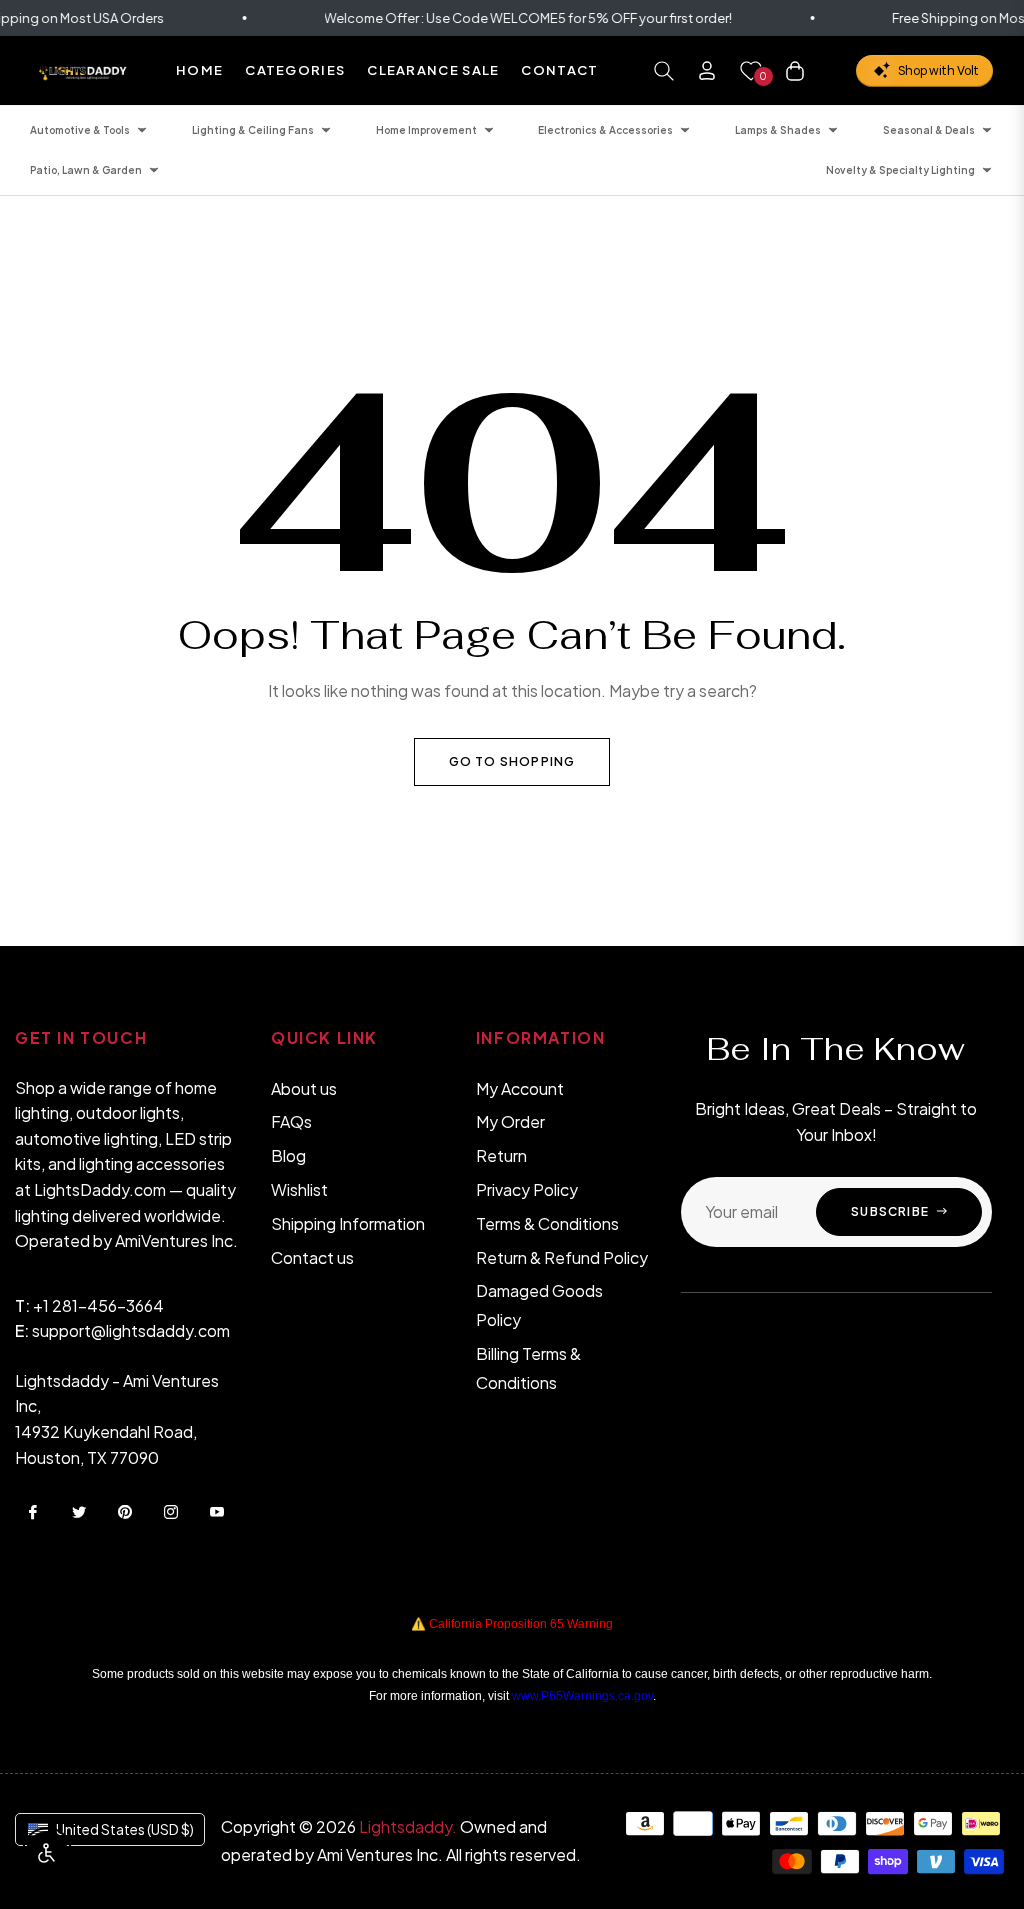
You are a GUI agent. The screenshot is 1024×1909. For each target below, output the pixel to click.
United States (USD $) (125, 1829)
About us (304, 1088)
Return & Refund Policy (562, 1257)
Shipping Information (348, 1223)
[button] (664, 71)
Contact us (312, 1257)
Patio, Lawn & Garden (86, 170)
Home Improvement (426, 130)
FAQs (291, 1121)
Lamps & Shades (778, 130)
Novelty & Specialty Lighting (900, 170)
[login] (707, 70)
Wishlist (299, 1189)
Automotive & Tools (80, 130)
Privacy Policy (527, 1189)
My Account (520, 1088)
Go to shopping (512, 761)
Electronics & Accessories (605, 130)
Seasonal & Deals (929, 130)
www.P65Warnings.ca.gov (582, 1696)
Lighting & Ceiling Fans (253, 130)
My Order (510, 1121)
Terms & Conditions (547, 1223)
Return (501, 1155)
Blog (288, 1155)
